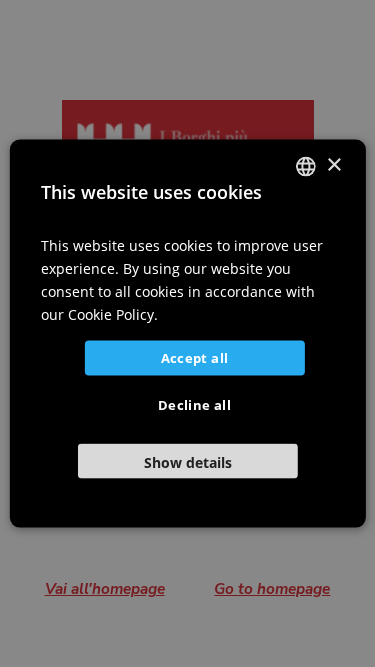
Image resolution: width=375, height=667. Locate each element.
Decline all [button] (194, 405)
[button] (187, 461)
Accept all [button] (195, 358)
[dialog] (187, 333)
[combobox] (306, 166)
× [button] (333, 165)
